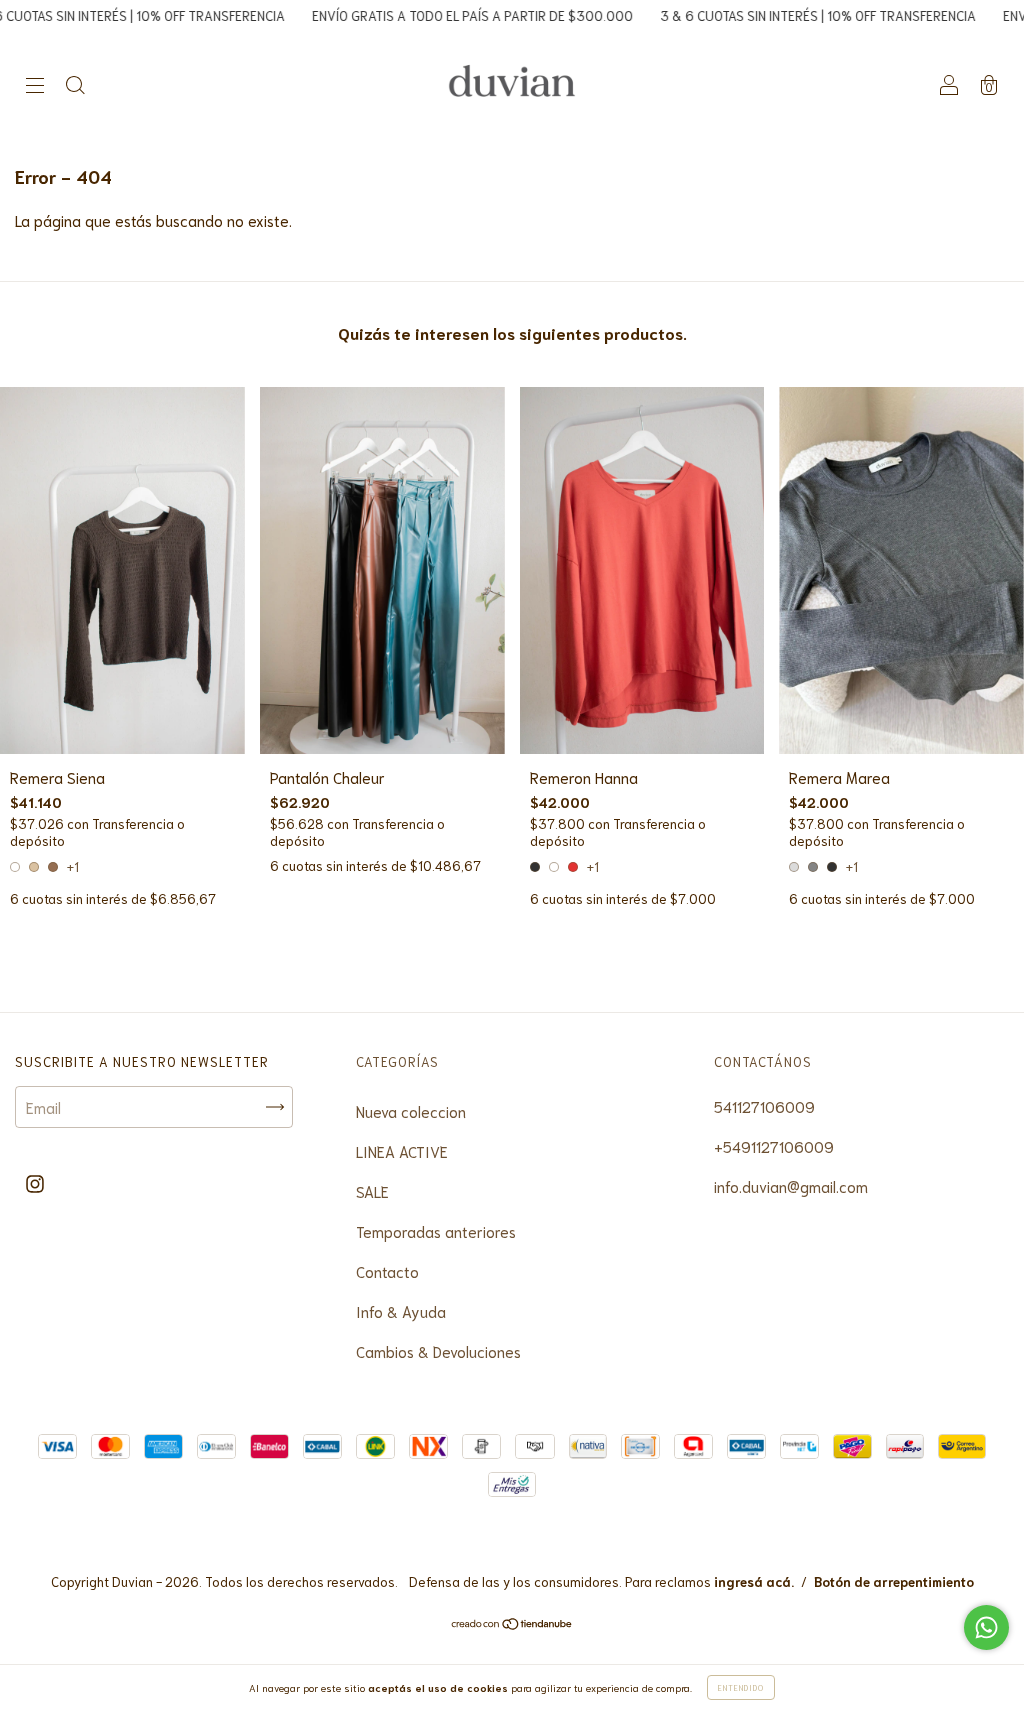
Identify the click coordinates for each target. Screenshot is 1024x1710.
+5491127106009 (774, 1146)
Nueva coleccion (411, 1111)
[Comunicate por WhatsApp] (986, 1627)
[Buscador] (75, 85)
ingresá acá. (754, 1581)
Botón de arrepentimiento (894, 1581)
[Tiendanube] (512, 1624)
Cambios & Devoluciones (438, 1351)
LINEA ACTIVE (402, 1151)
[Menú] (35, 85)
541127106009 (764, 1106)
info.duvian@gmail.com (791, 1186)
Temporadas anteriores (436, 1231)
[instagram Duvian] (35, 1182)
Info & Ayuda (401, 1311)
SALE (372, 1191)
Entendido (741, 1687)
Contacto (387, 1271)
